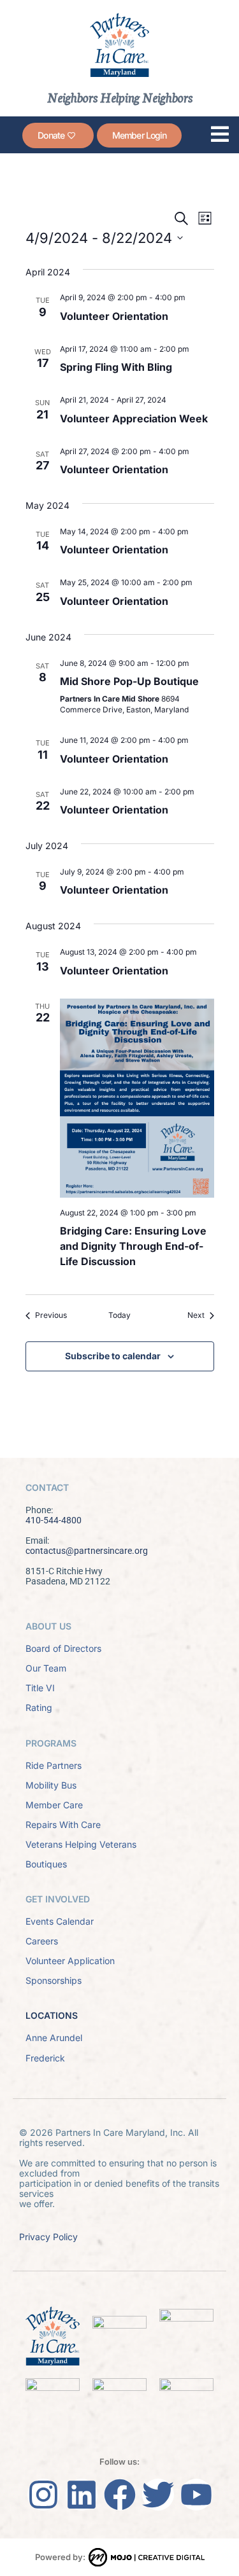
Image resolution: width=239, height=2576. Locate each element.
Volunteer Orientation (114, 316)
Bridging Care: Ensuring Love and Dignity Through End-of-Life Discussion (133, 1246)
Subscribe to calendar (113, 1356)
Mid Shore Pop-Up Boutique (129, 681)
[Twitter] (158, 2495)
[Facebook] (120, 2495)
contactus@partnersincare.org (87, 1551)
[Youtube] (196, 2495)
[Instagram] (43, 2495)
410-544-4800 (54, 1520)
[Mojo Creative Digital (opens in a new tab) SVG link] (147, 2557)
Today (119, 1315)
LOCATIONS (52, 2015)
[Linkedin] (82, 2495)
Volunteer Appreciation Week (134, 419)
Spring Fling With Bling (116, 367)
